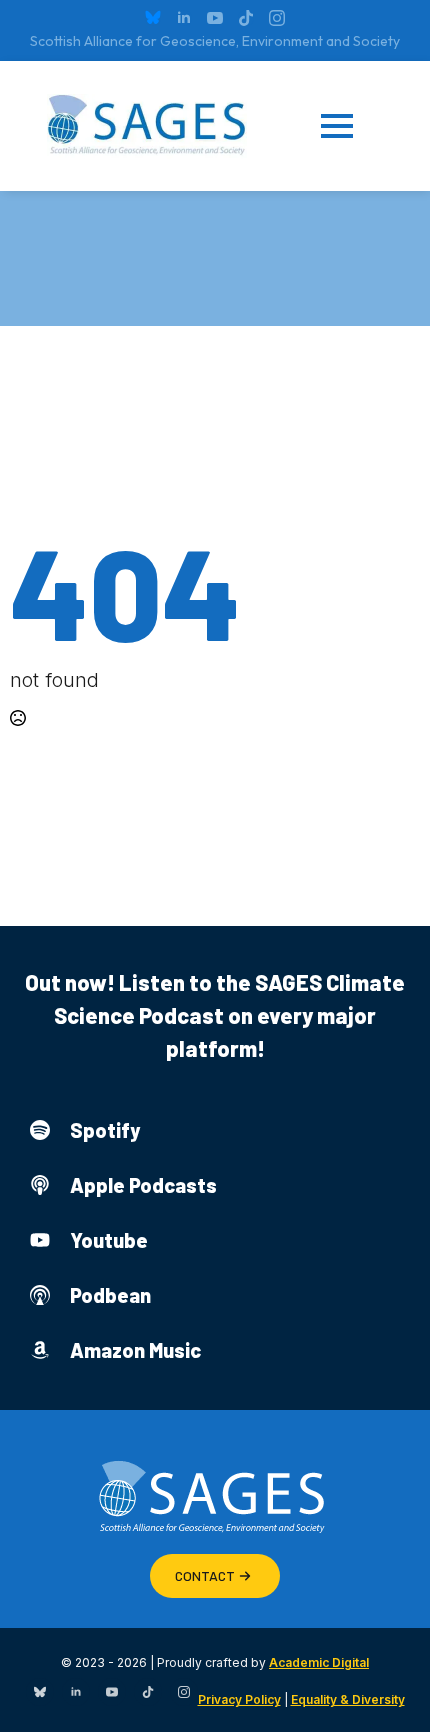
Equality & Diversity (348, 1699)
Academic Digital (319, 1662)
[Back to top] (390, 1692)
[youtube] (215, 18)
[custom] (153, 18)
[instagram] (277, 18)
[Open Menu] (352, 126)
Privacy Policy (239, 1699)
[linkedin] (184, 18)
